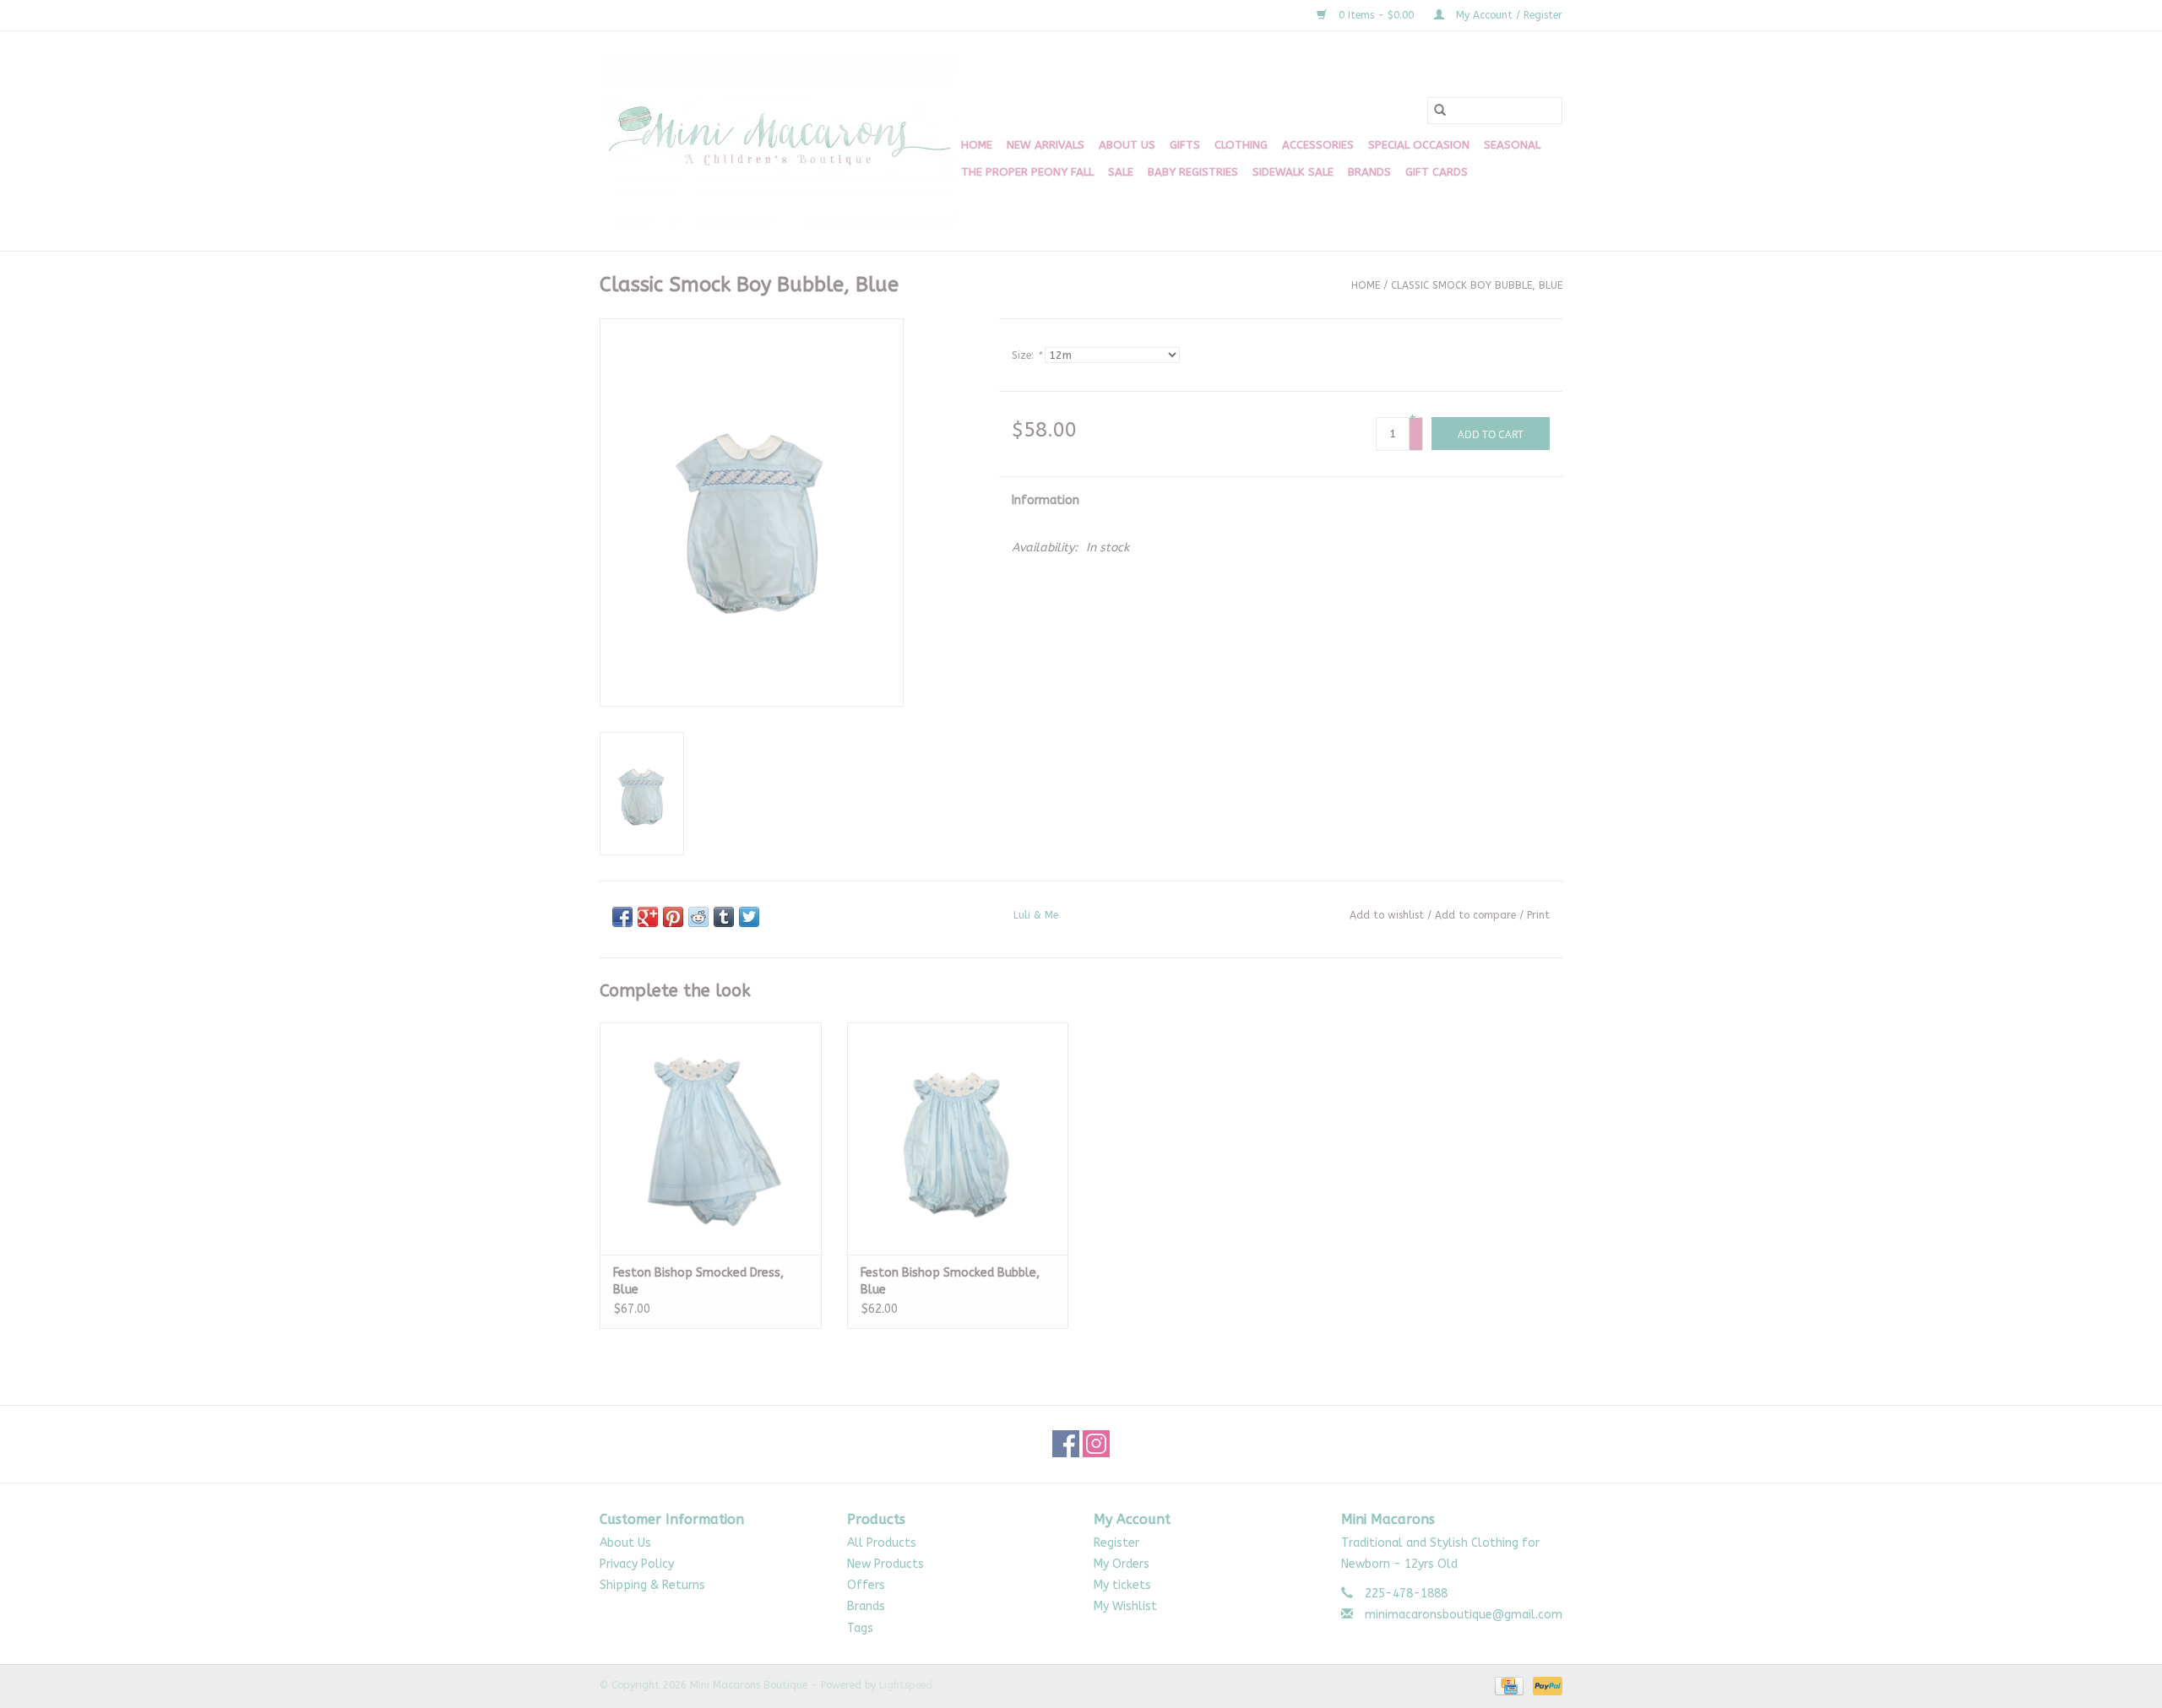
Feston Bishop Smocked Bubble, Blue (950, 1281)
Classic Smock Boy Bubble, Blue (1477, 285)
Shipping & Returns (652, 1585)
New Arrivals (1046, 145)
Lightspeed (906, 1685)
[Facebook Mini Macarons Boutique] (1066, 1444)
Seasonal (1512, 145)
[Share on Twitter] (749, 917)
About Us (1127, 145)
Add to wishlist (1387, 915)
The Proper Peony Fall (1027, 172)
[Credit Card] (1508, 1685)
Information (1046, 500)
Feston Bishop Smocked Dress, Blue (698, 1281)
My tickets (1122, 1585)
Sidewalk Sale (1293, 172)
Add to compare (1477, 915)
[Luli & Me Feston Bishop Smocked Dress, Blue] (711, 1139)
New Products (885, 1564)
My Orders (1122, 1564)
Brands (1369, 172)
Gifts (1185, 145)
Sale (1121, 172)
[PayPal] (1545, 1685)
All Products (882, 1543)
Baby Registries (1193, 172)
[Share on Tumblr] (724, 917)
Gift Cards (1437, 172)
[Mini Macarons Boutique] (778, 141)
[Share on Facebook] (622, 917)
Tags (860, 1628)
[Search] (1440, 111)
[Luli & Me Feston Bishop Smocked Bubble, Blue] (958, 1139)
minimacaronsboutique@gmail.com (1464, 1615)
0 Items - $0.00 (1376, 15)
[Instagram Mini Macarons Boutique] (1096, 1444)
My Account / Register (1507, 15)
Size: (1027, 355)
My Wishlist (1125, 1606)
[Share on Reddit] (698, 917)
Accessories (1318, 145)
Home (977, 145)
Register (1116, 1543)
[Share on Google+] (648, 917)
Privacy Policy (637, 1564)
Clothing (1241, 145)
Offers (866, 1585)
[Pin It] (673, 917)
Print (1538, 915)
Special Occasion (1419, 145)
